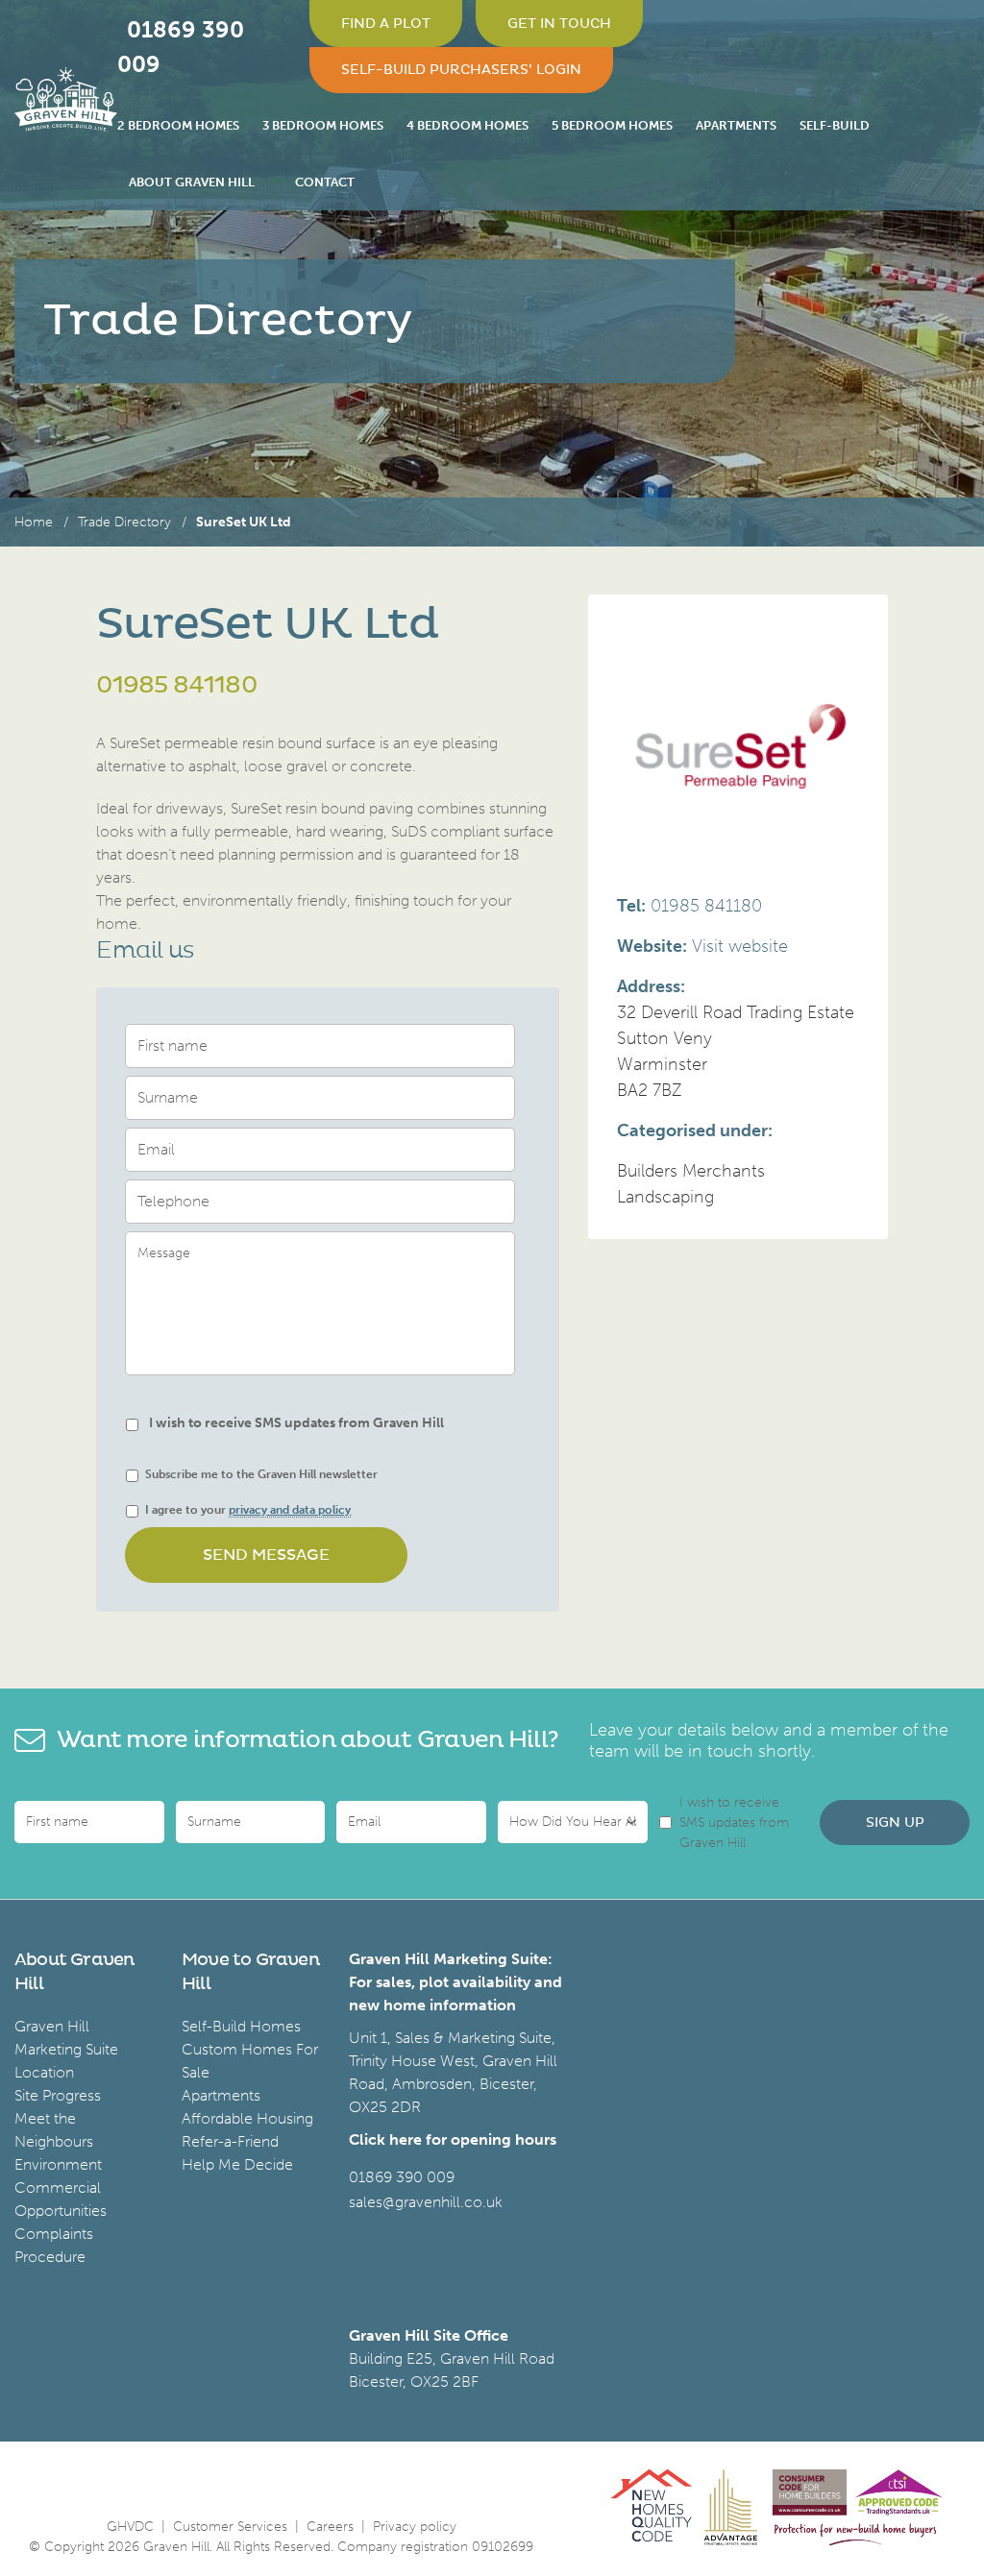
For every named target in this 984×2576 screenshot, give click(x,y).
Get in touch (559, 24)
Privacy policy (415, 2527)
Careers (330, 2527)
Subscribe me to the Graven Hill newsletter (261, 1474)
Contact (325, 182)
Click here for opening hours (453, 2139)
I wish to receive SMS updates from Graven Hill (296, 1423)
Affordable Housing (247, 2118)
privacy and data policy (290, 1510)
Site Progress (58, 2095)
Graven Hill (66, 106)
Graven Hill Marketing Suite (66, 2038)
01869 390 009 (402, 2177)
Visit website (740, 946)
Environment (58, 2164)
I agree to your (248, 1510)
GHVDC (130, 2527)
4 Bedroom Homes (467, 125)
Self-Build (835, 125)
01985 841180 (176, 686)
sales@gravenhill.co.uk (426, 2202)
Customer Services (230, 2527)
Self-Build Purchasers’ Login (461, 70)
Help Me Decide (237, 2164)
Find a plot (386, 24)
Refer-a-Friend (230, 2141)
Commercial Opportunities (61, 2199)
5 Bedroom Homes (612, 125)
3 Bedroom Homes (323, 125)
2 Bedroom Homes (178, 125)
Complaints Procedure (54, 2245)
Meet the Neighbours (54, 2130)
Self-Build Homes (241, 2026)
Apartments (736, 125)
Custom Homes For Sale (250, 2061)
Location (44, 2072)
